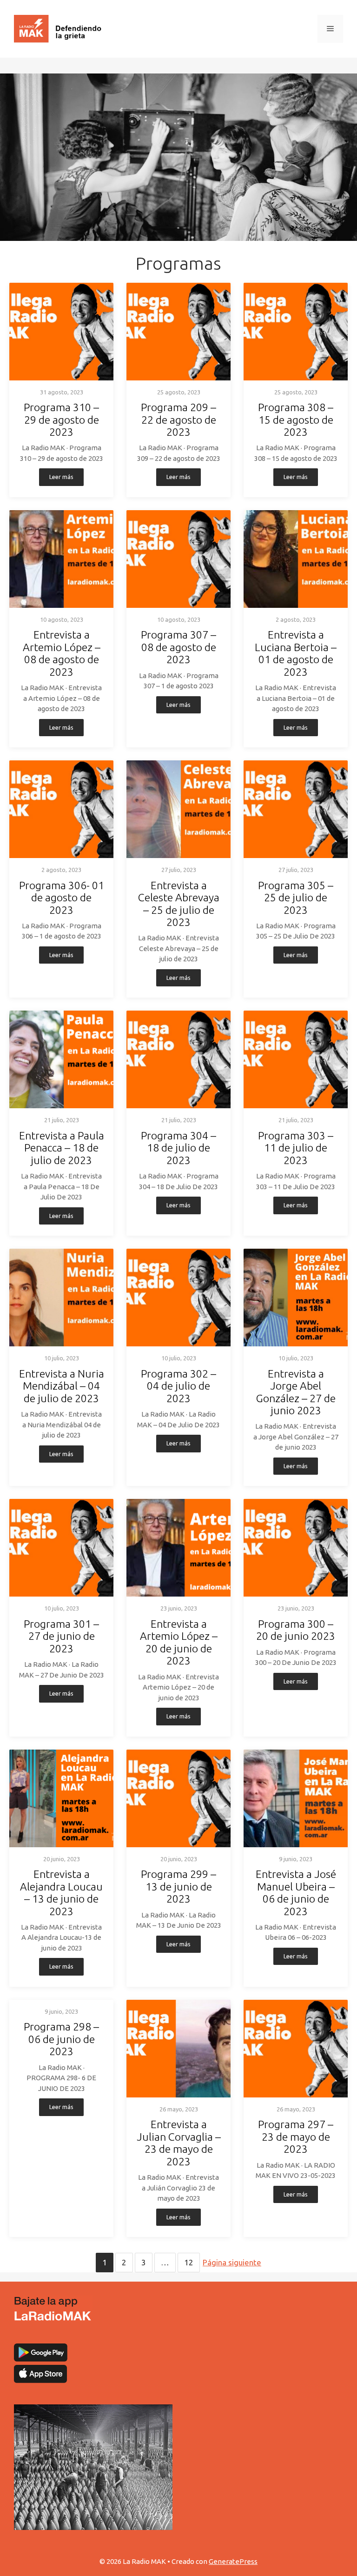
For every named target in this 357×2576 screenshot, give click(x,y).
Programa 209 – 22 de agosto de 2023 (178, 419)
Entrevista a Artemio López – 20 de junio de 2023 (179, 1642)
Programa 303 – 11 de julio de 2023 (296, 1148)
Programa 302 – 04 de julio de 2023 (178, 1386)
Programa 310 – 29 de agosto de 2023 (61, 419)
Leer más (61, 477)
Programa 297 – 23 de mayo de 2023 (296, 2137)
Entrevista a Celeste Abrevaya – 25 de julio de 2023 (179, 904)
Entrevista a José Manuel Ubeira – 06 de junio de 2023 (296, 1892)
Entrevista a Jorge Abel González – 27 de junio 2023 (296, 1392)
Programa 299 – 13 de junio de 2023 (178, 1886)
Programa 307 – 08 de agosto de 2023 (178, 647)
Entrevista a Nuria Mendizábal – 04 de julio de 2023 (62, 1386)
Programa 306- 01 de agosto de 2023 (62, 898)
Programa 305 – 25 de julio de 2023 (296, 898)
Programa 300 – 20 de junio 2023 (296, 1630)
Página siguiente (232, 2262)
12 (189, 2262)
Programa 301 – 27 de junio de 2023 (61, 1636)
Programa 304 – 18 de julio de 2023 (178, 1148)
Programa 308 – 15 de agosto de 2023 (296, 419)
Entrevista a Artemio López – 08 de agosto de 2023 (62, 653)
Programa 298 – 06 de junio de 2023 (61, 2039)
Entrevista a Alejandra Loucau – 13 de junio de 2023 (61, 1892)
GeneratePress (233, 2561)
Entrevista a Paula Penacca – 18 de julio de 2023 (62, 1148)
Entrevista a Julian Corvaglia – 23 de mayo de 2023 (179, 2143)
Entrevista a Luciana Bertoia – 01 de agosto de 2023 (296, 653)
